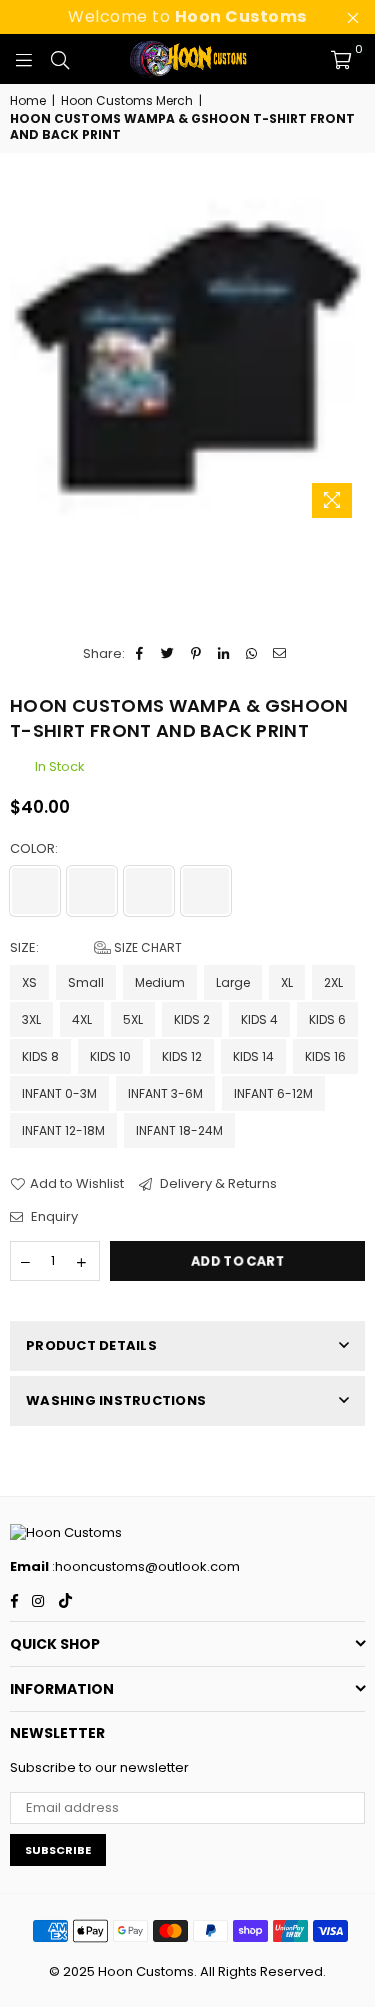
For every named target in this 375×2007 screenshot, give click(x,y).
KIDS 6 (327, 1019)
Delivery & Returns (217, 1184)
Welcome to (187, 16)
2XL (333, 982)
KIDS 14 (253, 1056)
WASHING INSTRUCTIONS (116, 1400)
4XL (82, 1019)
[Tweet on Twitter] (168, 654)
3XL (31, 1019)
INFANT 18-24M (179, 1130)
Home (28, 101)
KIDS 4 (259, 1019)
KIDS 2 (192, 1019)
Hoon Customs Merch (127, 101)
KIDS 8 (40, 1056)
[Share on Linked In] (224, 654)
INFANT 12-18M (63, 1130)
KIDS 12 (182, 1056)
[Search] (60, 59)
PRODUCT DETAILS (91, 1345)
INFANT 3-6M (165, 1093)
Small (86, 982)
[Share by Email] (280, 654)
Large (233, 982)
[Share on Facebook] (140, 654)
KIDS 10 (110, 1056)
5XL (133, 1019)
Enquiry (53, 1217)
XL (287, 982)
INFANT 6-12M (273, 1093)
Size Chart (146, 947)
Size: (96, 948)
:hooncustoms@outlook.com (144, 1566)
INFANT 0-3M (59, 1093)
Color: (35, 849)
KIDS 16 (325, 1056)
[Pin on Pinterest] (196, 654)
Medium (160, 982)
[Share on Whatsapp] (252, 654)
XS (29, 982)
